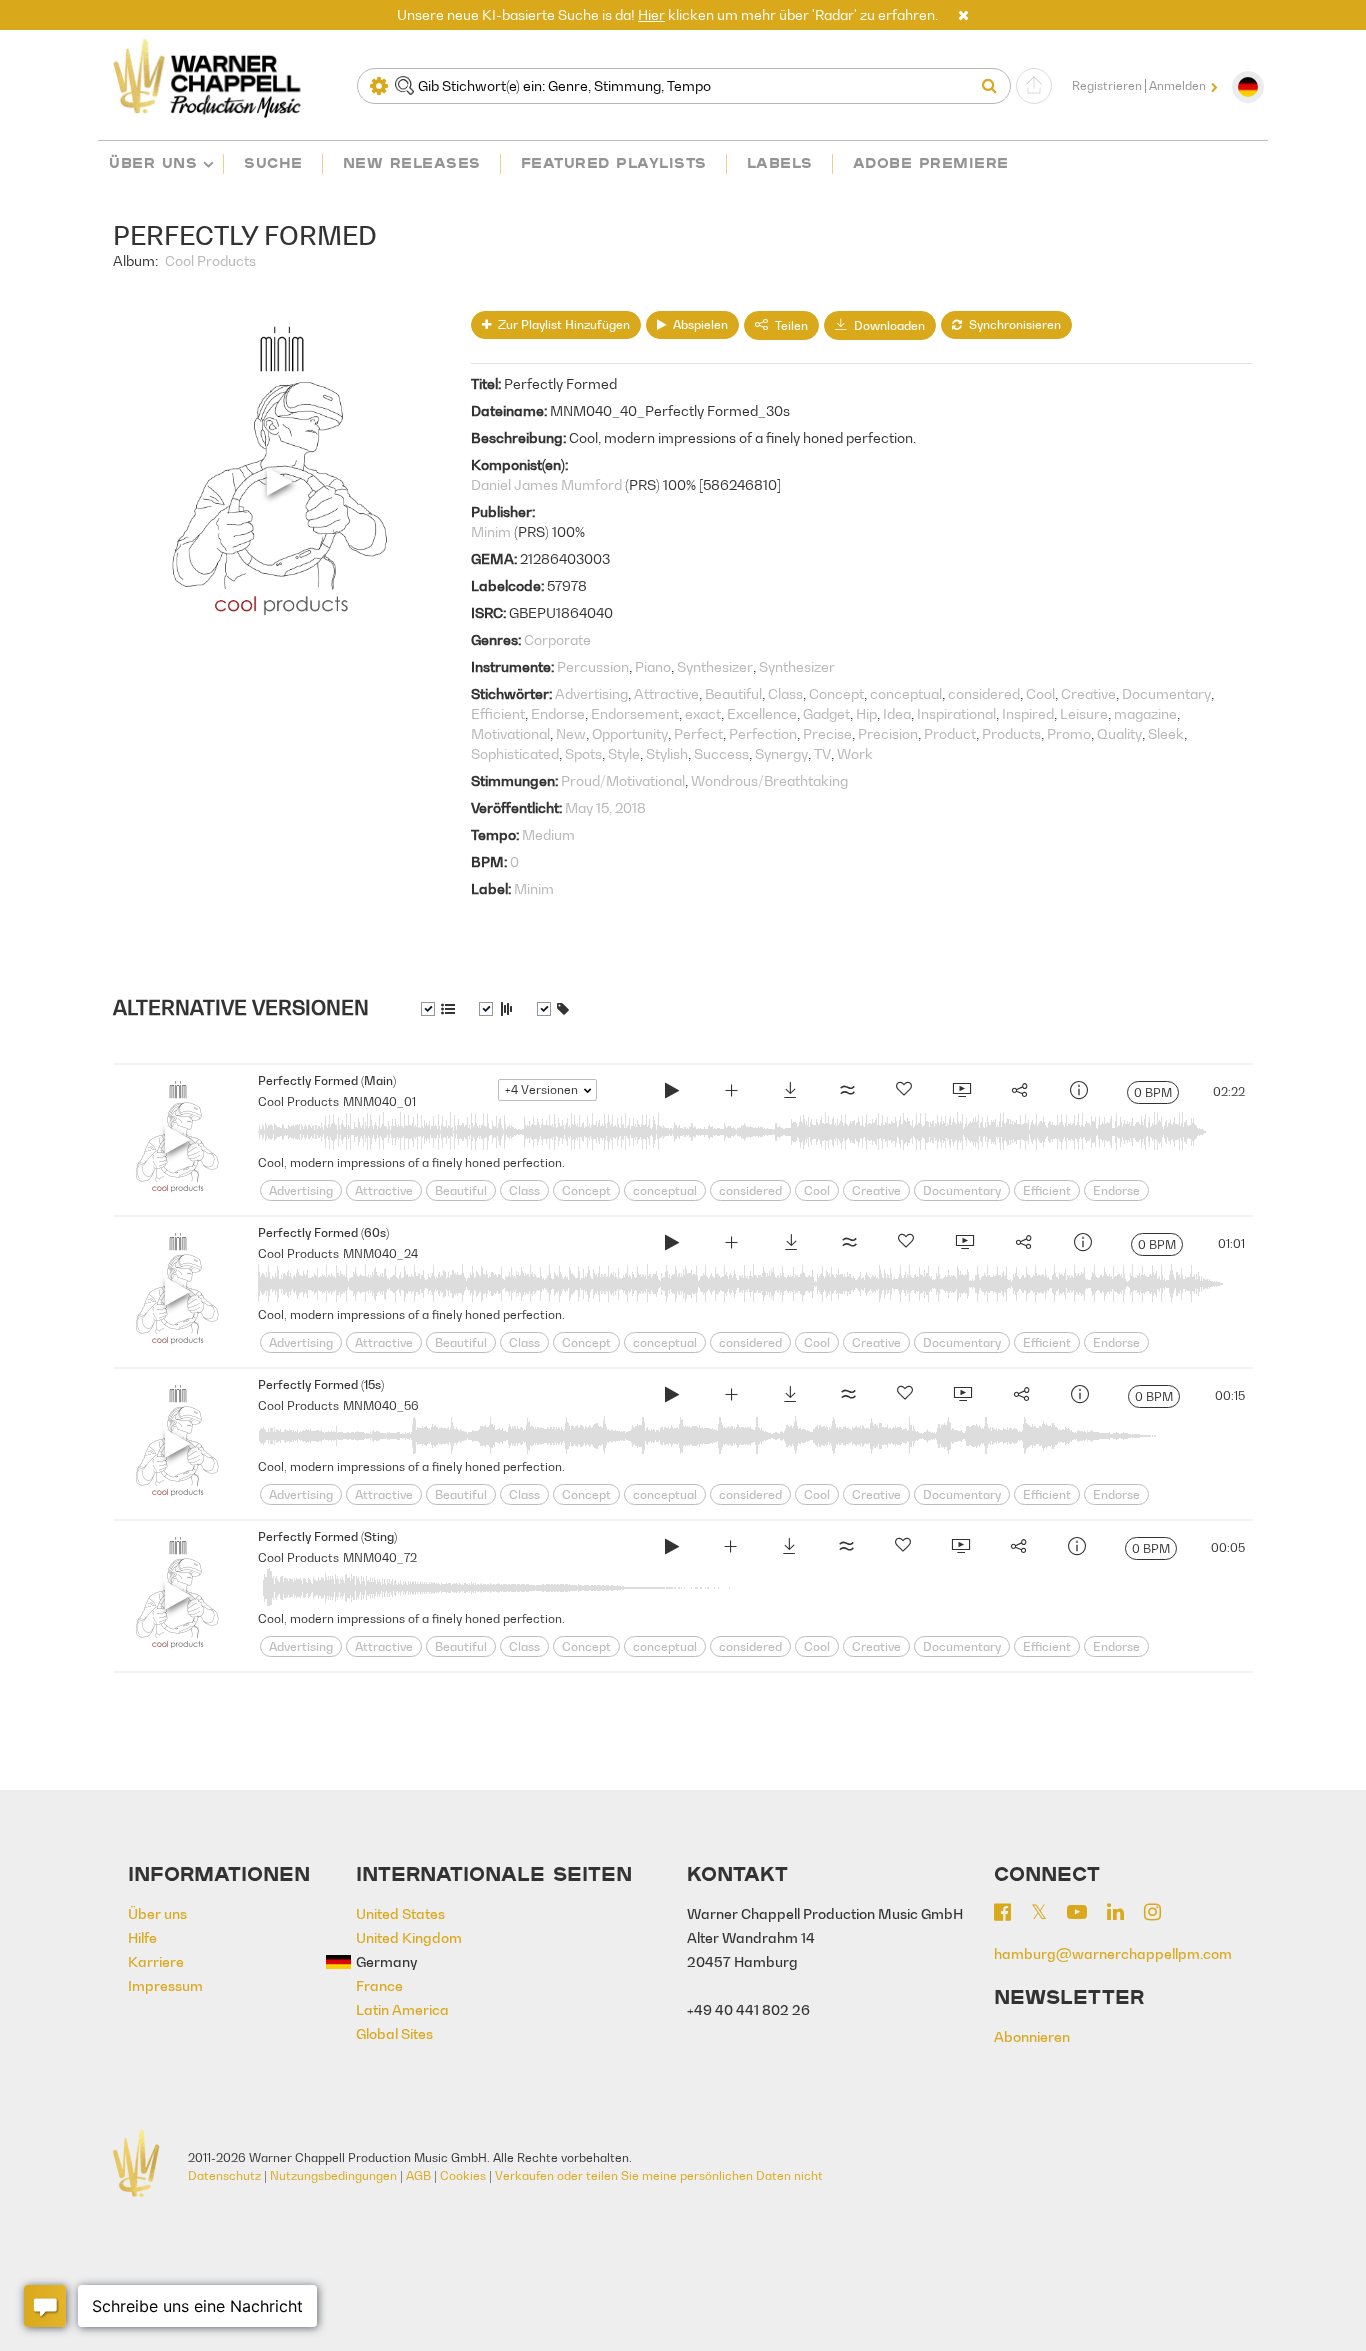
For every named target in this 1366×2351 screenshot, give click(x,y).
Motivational (510, 733)
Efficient (498, 713)
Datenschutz (224, 2175)
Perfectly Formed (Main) (327, 1080)
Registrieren (1107, 86)
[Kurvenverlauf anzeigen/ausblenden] (496, 1009)
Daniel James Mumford (546, 484)
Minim (491, 531)
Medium (548, 834)
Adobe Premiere (931, 162)
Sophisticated (515, 753)
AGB (418, 2175)
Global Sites (394, 2033)
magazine (1145, 713)
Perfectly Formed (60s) (323, 1232)
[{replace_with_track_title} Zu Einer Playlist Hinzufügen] (731, 1093)
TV (822, 753)
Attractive (666, 693)
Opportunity (630, 733)
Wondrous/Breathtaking (769, 780)
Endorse (558, 713)
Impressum (165, 1985)
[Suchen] (994, 86)
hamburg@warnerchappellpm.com (1113, 1953)
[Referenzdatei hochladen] (1034, 86)
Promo (1069, 733)
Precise (827, 733)
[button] (963, 14)
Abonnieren (1032, 2036)
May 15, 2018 (605, 807)
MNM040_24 (380, 1253)
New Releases (412, 162)
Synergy (781, 753)
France (379, 1985)
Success (721, 753)
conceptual (906, 693)
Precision (888, 733)
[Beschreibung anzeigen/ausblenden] (438, 1009)
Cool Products (210, 260)
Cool (1040, 693)
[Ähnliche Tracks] (847, 1093)
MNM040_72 (380, 1557)
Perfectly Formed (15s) (321, 1384)
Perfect (698, 733)
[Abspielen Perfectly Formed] (672, 1093)
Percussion (593, 666)
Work (855, 753)
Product (950, 733)
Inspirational (956, 713)
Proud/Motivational (623, 780)
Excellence (762, 713)
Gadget (826, 713)
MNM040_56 (381, 1405)
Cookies (463, 2175)
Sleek (1166, 733)
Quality (1119, 733)
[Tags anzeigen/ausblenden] (553, 1009)
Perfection (763, 733)
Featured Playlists (614, 162)
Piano (653, 666)
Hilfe (142, 1937)
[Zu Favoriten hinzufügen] (904, 1093)
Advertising (591, 693)
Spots (583, 753)
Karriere (156, 1961)
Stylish (667, 753)
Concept (836, 693)
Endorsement (635, 713)
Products (1011, 733)
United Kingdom (409, 1937)
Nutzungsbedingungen (333, 2175)
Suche (273, 162)
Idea (897, 713)
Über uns (153, 162)
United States (400, 1913)
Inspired (1028, 713)
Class (785, 693)
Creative (1088, 693)
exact (703, 713)
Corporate (557, 639)
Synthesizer (715, 666)
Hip (866, 713)
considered (984, 693)
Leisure (1084, 713)
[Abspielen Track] (178, 1140)
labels (780, 162)
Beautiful (733, 693)
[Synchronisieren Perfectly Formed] (961, 1093)
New (571, 733)
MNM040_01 (379, 1101)
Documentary (1166, 693)
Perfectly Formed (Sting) (327, 1536)
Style (624, 753)
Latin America (402, 2009)
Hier (651, 14)
